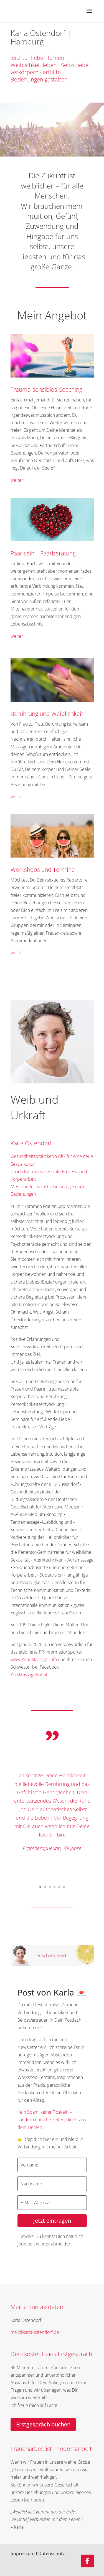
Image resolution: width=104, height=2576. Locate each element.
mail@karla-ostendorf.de (35, 2332)
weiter (17, 480)
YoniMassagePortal (29, 1675)
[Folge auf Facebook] (87, 2561)
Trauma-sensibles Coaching (46, 389)
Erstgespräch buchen (43, 2424)
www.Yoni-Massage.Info (34, 1659)
